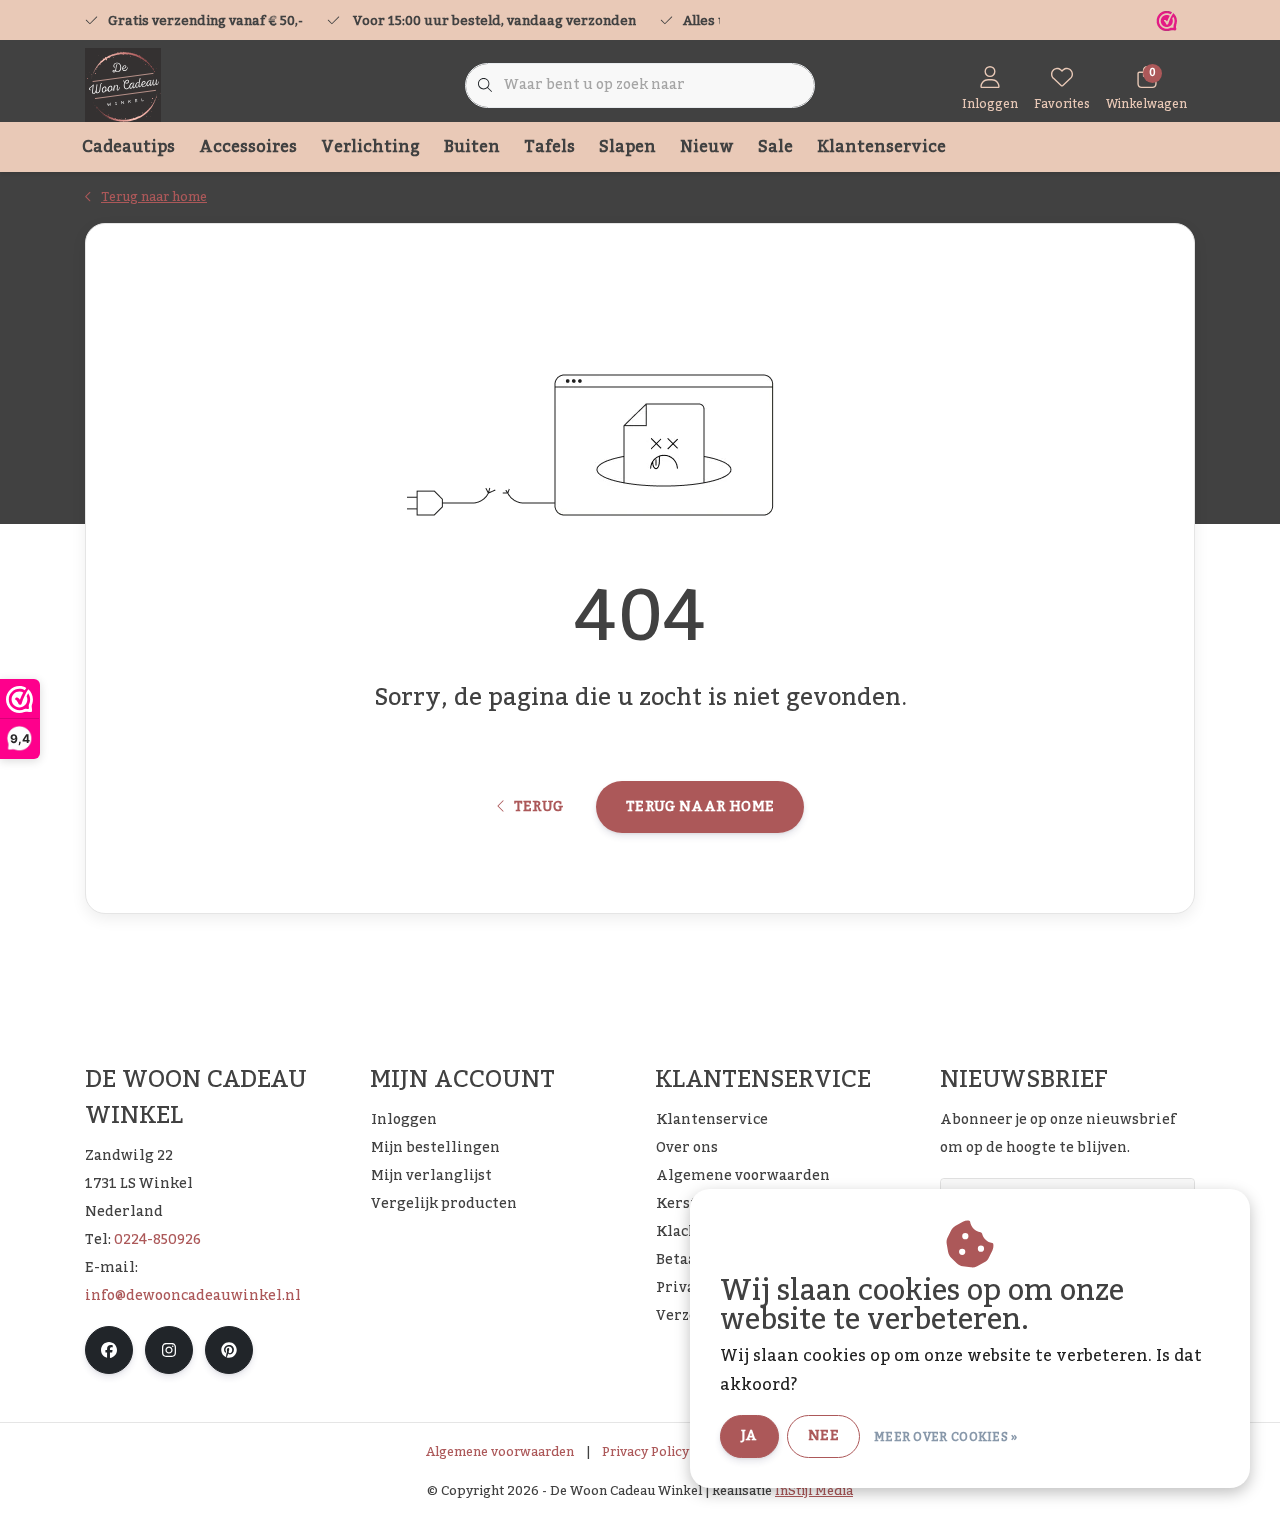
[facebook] (109, 1350)
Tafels (549, 147)
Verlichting (370, 147)
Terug (538, 807)
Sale (775, 147)
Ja (749, 1436)
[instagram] (169, 1350)
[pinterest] (229, 1350)
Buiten (472, 147)
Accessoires (248, 147)
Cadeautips (128, 147)
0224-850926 (157, 1240)
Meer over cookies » (946, 1437)
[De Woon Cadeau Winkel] (123, 85)
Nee (823, 1436)
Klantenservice (881, 147)
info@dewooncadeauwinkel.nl (193, 1296)
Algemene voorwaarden (500, 1452)
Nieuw (707, 147)
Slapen (627, 147)
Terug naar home (700, 807)
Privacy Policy (645, 1452)
